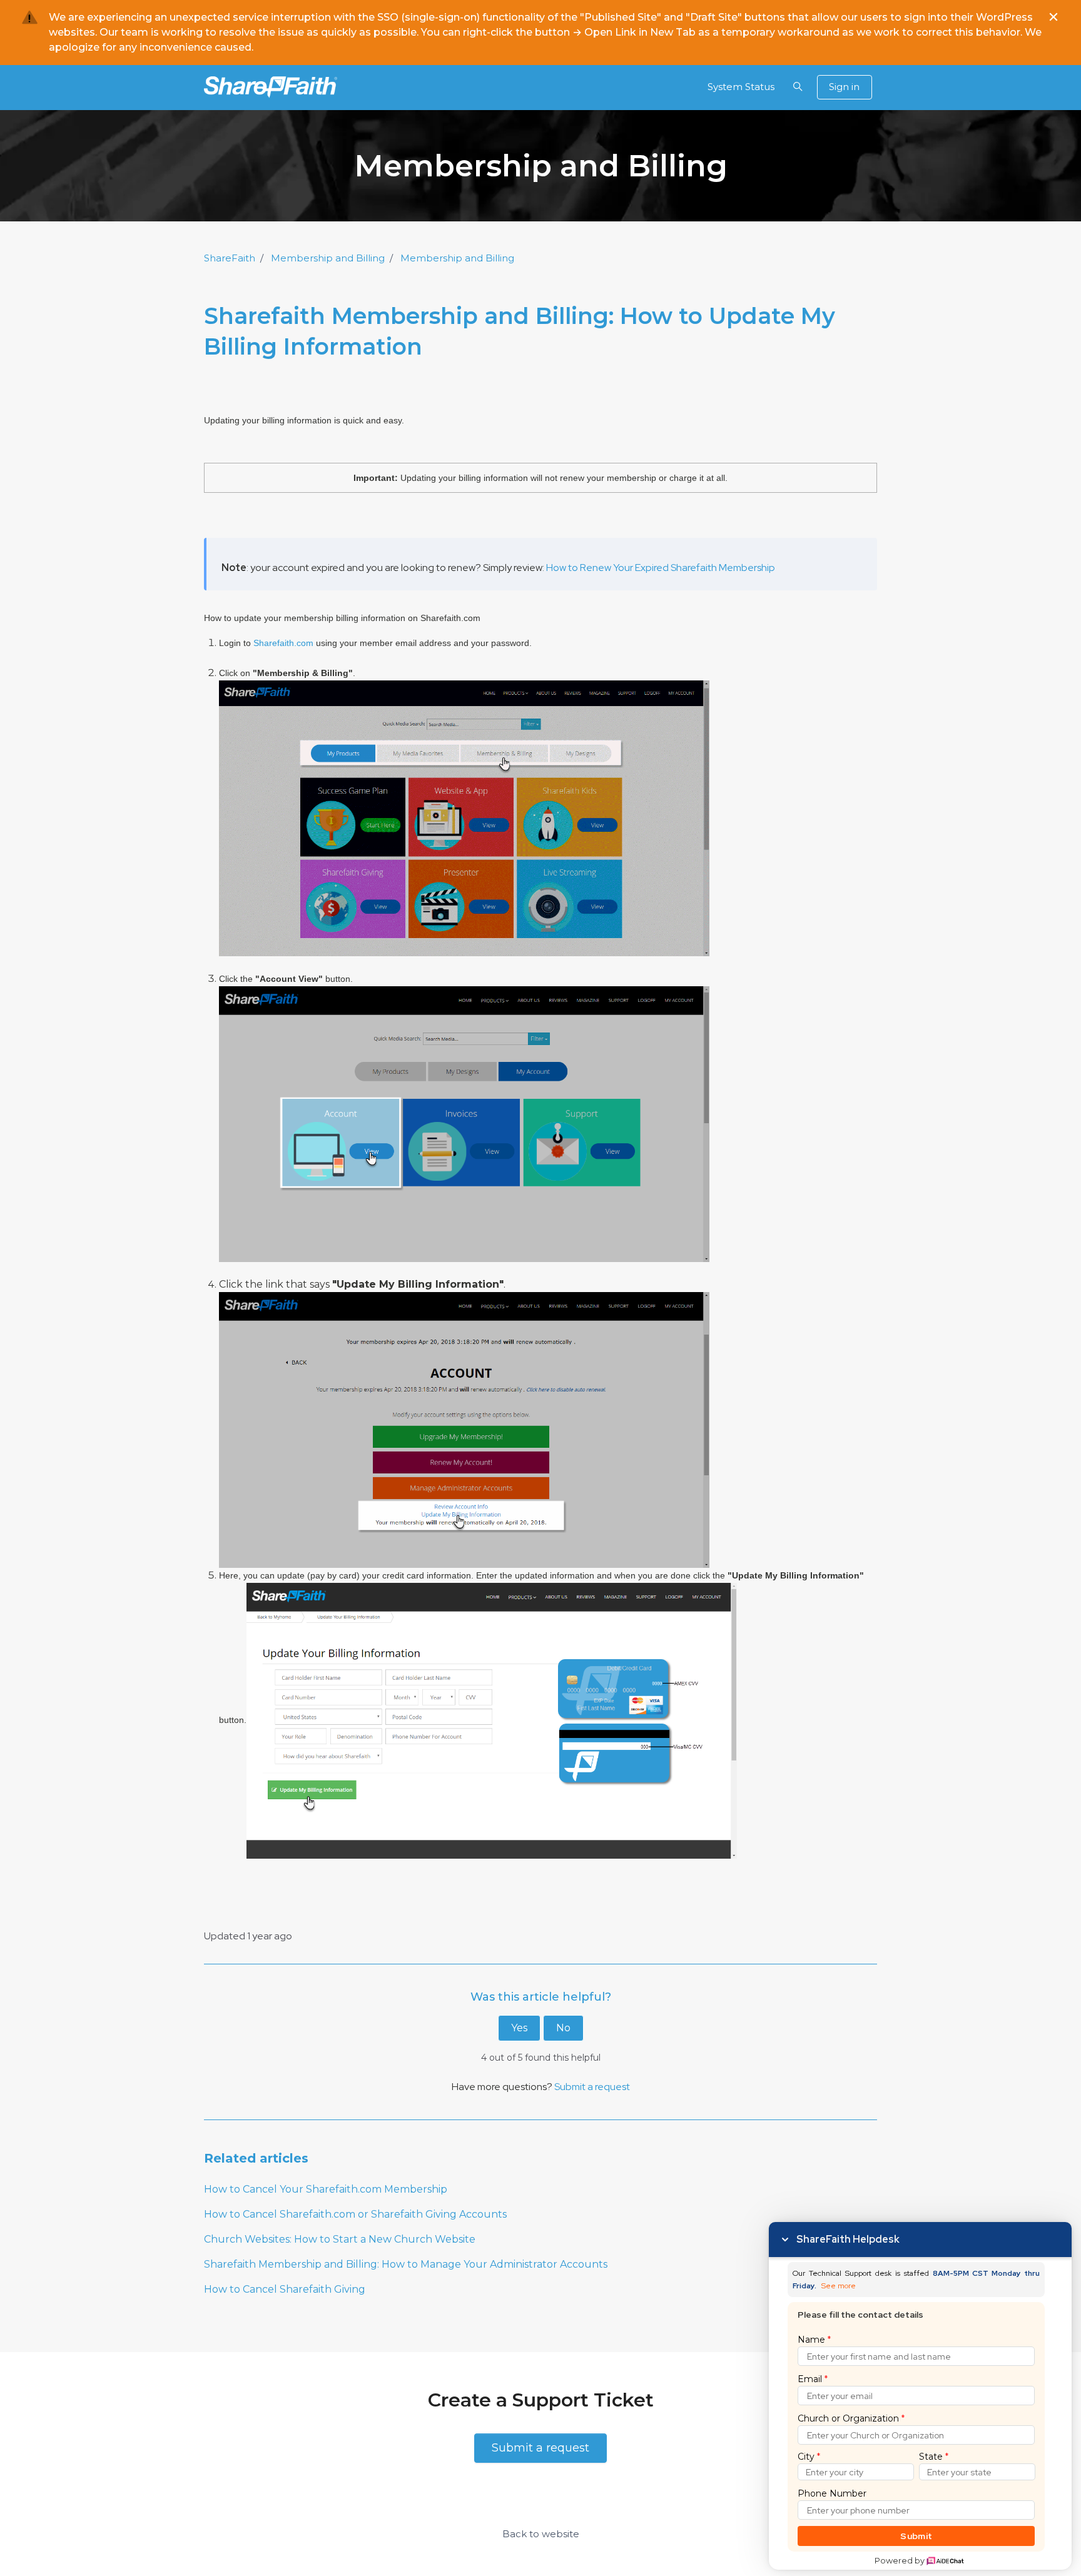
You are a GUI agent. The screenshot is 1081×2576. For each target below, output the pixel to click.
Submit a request (592, 2087)
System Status (741, 87)
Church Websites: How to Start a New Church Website (340, 2239)
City (809, 2457)
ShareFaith (230, 258)
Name (814, 2340)
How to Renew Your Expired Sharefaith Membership (661, 568)
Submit (916, 2536)
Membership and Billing (328, 258)
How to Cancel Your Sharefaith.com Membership (326, 2189)
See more (839, 2286)
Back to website (541, 2534)
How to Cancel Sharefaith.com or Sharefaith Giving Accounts (355, 2214)
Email (813, 2379)
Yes (519, 2028)
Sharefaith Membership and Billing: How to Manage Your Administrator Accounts (406, 2264)
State (934, 2457)
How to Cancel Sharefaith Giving (285, 2289)
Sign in (844, 87)
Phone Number (832, 2493)
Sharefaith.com (283, 643)
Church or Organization (851, 2418)
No (563, 2028)
